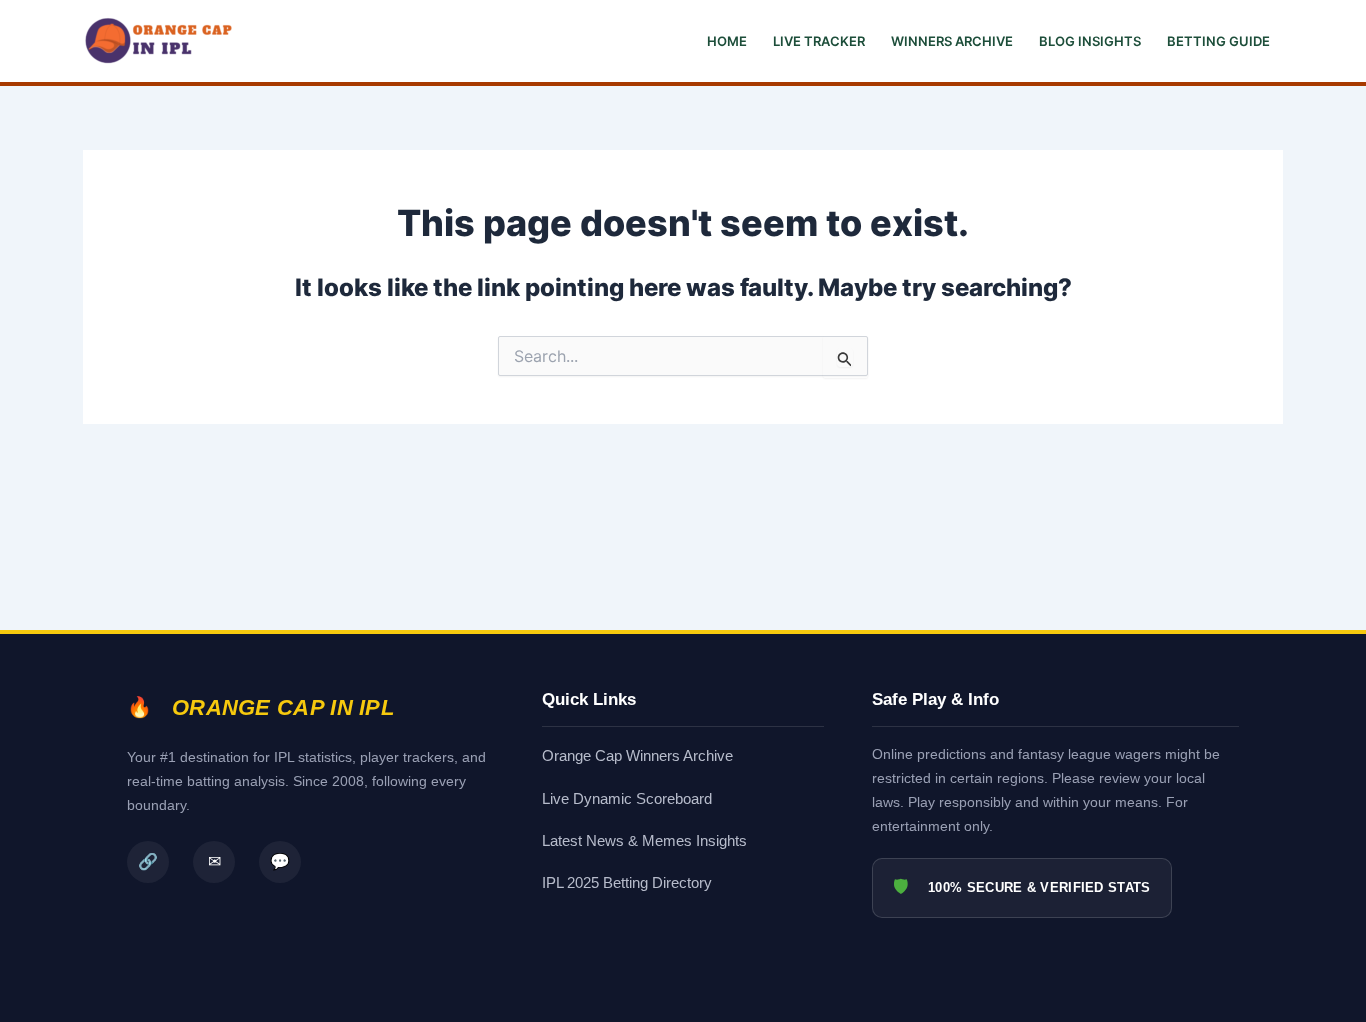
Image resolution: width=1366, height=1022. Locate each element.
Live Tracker (819, 41)
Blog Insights (1090, 41)
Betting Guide (1218, 41)
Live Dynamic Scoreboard (627, 798)
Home (727, 41)
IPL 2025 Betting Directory (627, 882)
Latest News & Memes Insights (644, 840)
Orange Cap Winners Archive (637, 755)
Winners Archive (952, 41)
